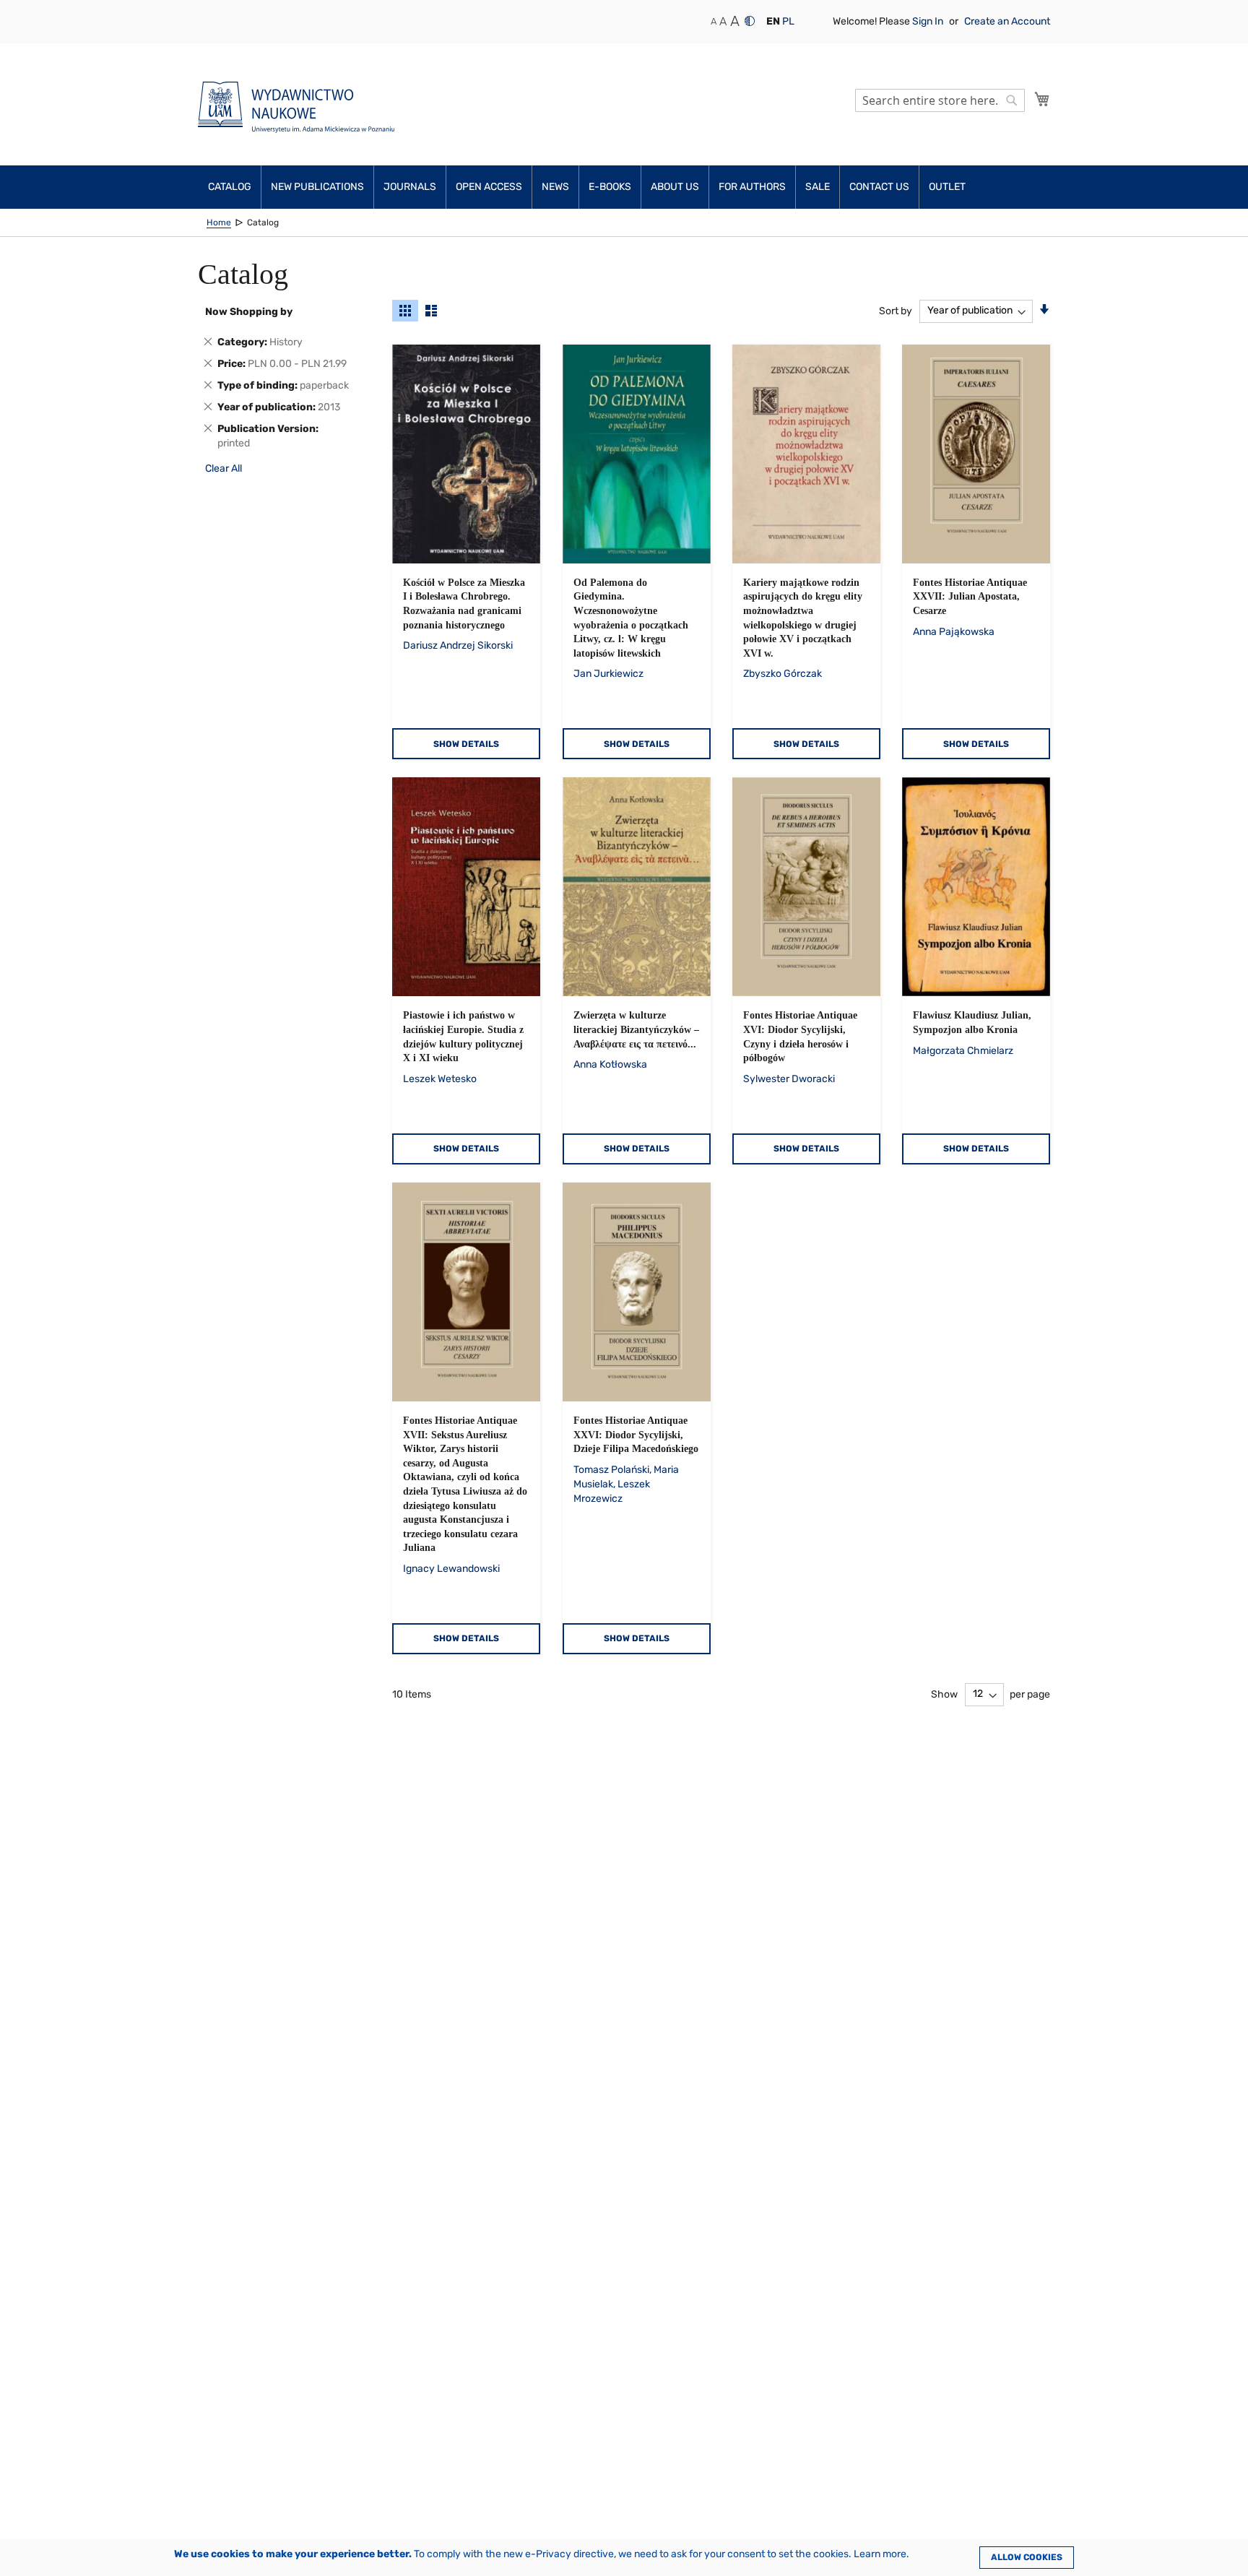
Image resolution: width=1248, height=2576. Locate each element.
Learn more (880, 2554)
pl (788, 21)
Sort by (896, 310)
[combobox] (940, 100)
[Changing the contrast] (750, 21)
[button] (773, 22)
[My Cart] (1042, 99)
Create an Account (1007, 21)
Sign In (929, 21)
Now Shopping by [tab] (249, 312)
